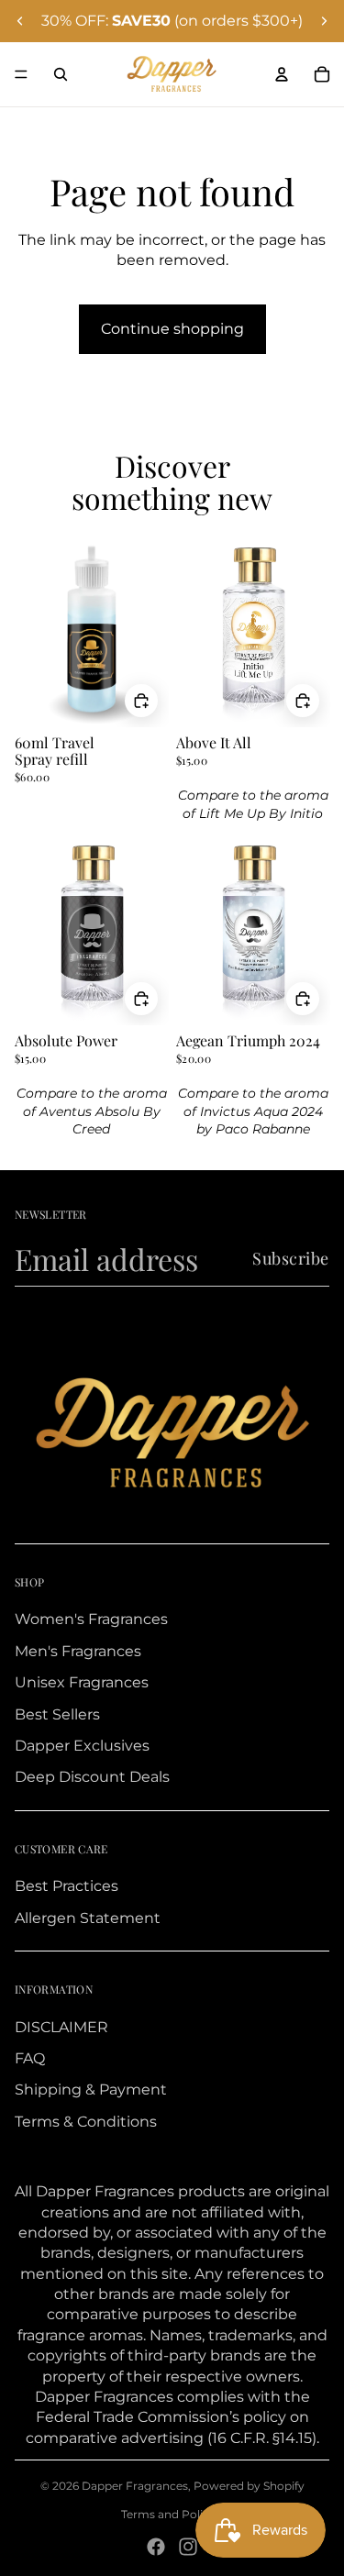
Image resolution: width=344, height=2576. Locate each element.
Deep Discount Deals (92, 1777)
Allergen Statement (88, 1918)
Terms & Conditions (86, 2122)
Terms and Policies (172, 2514)
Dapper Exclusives (82, 1746)
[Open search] (61, 74)
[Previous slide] (20, 21)
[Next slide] (324, 21)
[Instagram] (188, 2547)
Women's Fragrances (91, 1619)
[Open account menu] (282, 74)
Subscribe (291, 1258)
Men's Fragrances (78, 1651)
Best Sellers (57, 1714)
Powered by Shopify (249, 2486)
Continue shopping (172, 329)
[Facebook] (156, 2547)
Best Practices (67, 1886)
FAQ (30, 2058)
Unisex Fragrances (82, 1682)
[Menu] (21, 74)
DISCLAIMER (61, 2027)
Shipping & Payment (91, 2090)
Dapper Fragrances (135, 2486)
